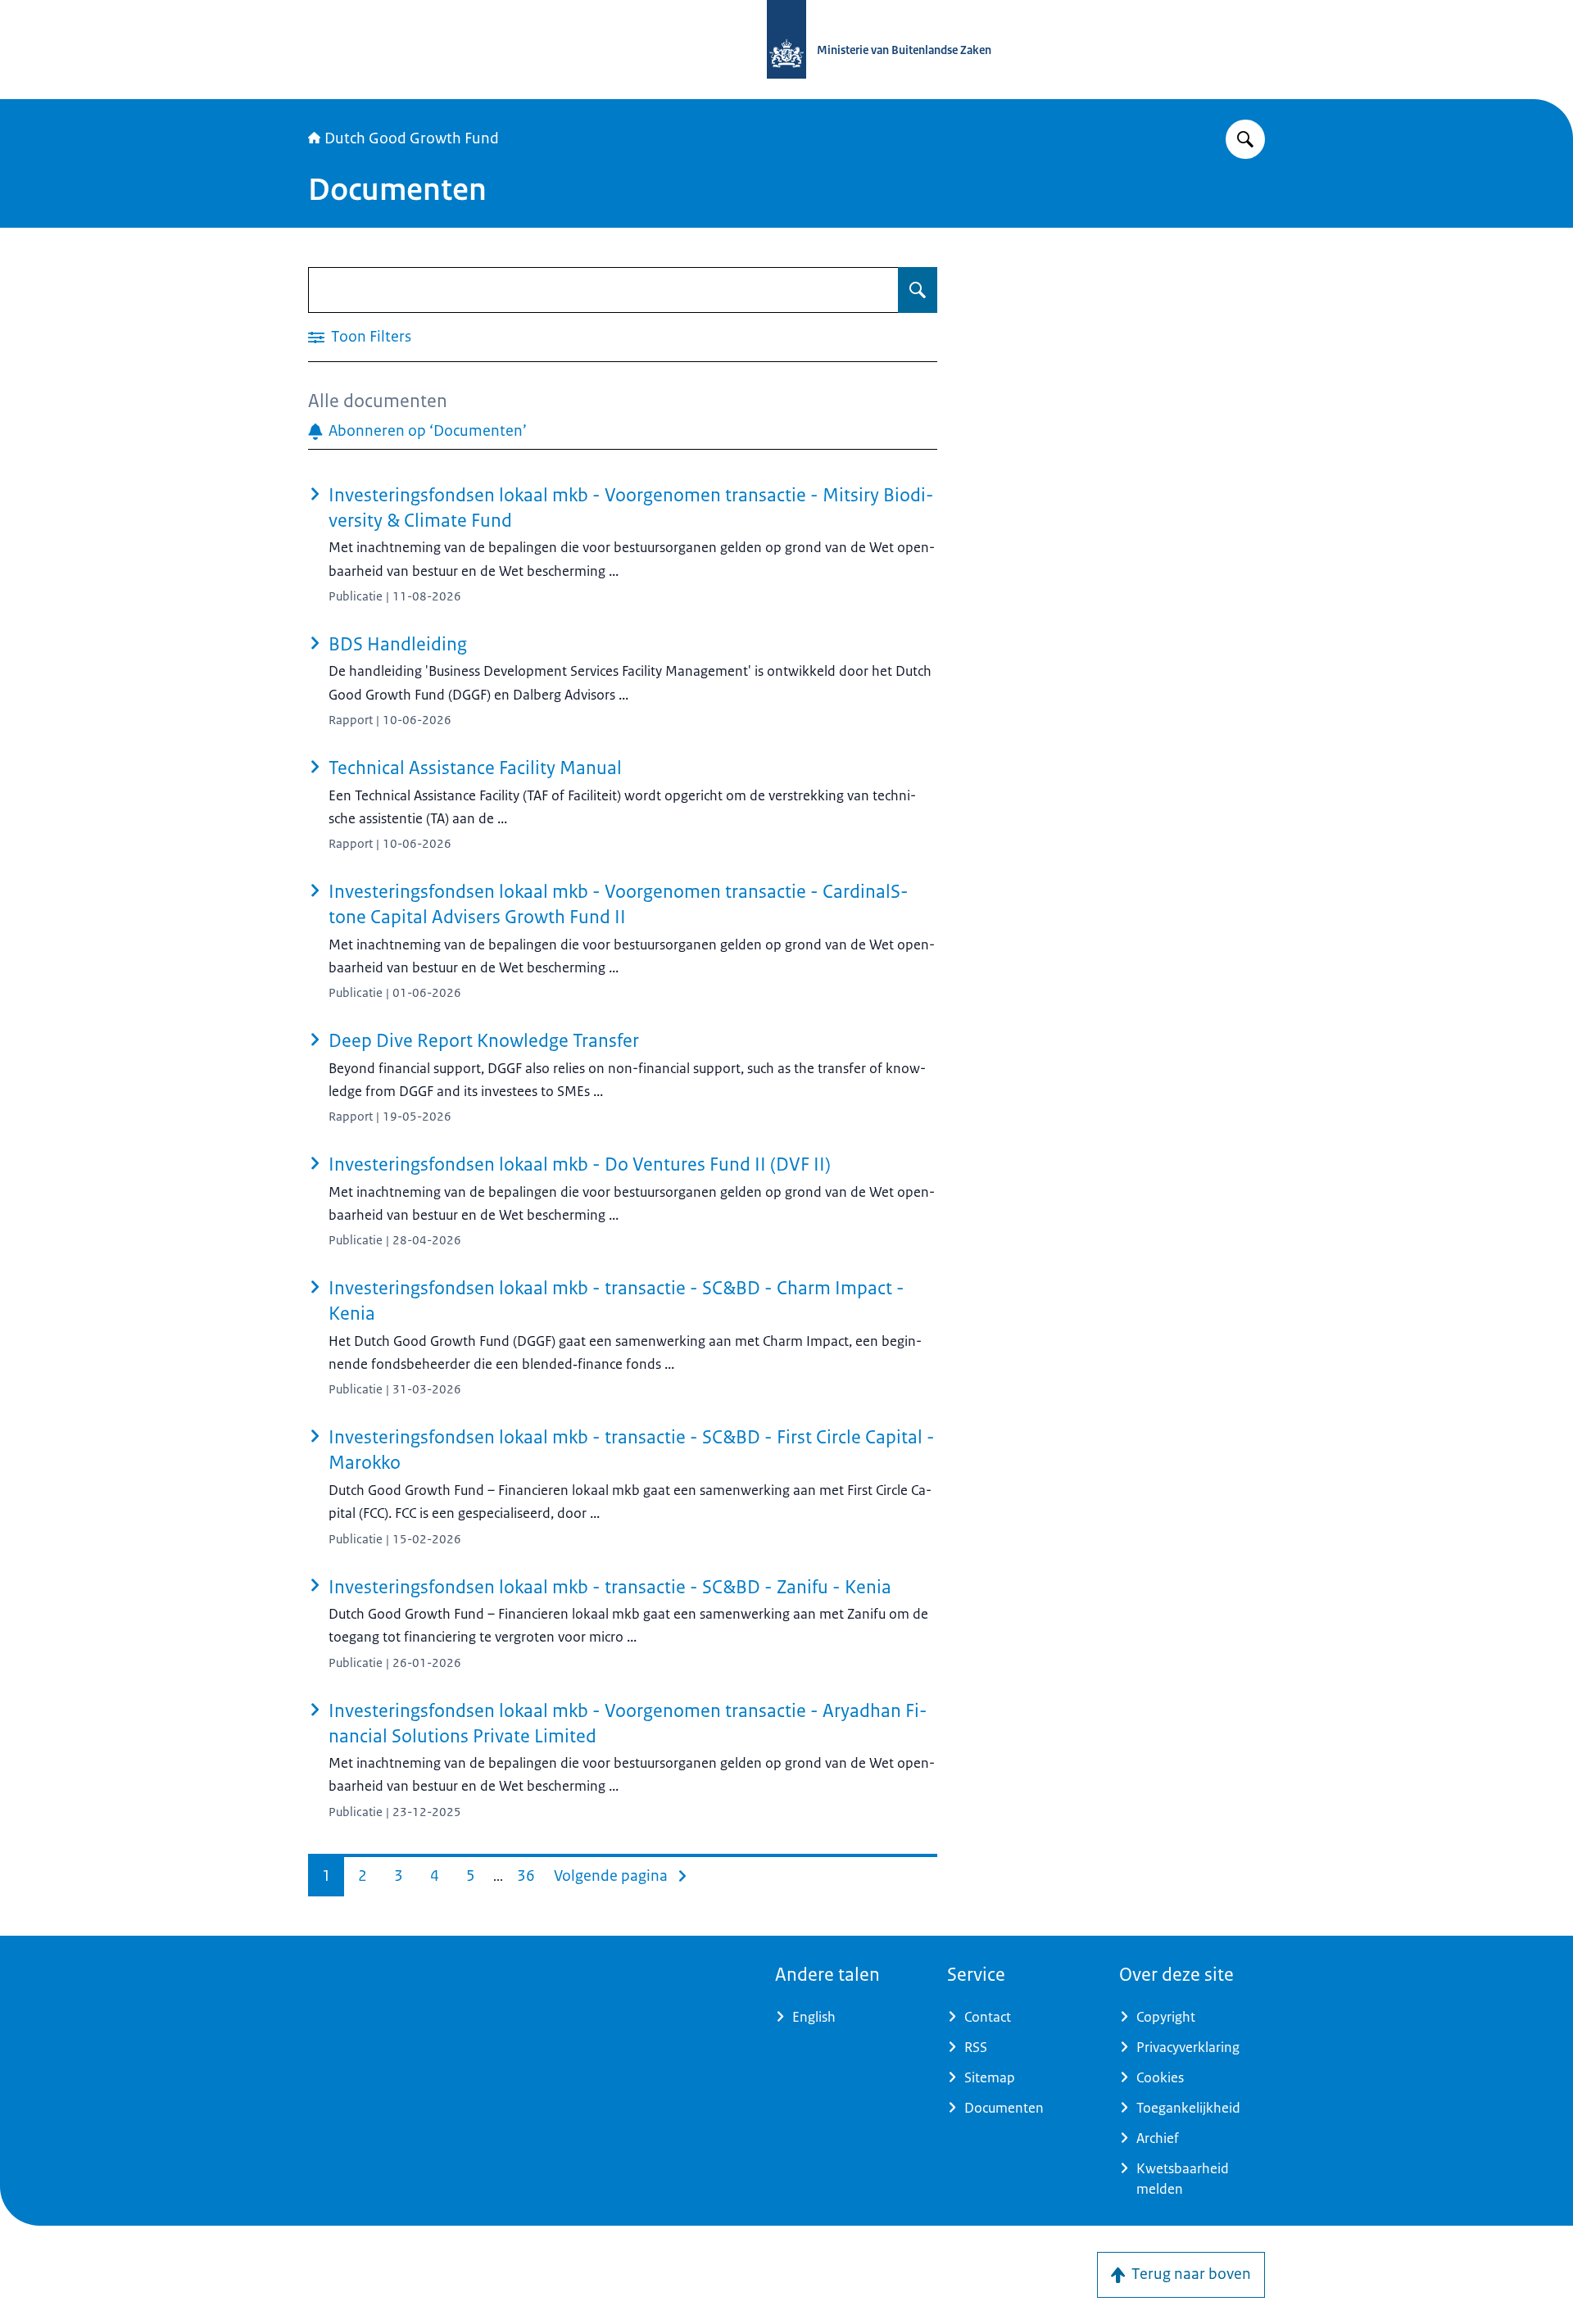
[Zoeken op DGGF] (1245, 139)
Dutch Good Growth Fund (412, 138)
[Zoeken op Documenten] (918, 290)
